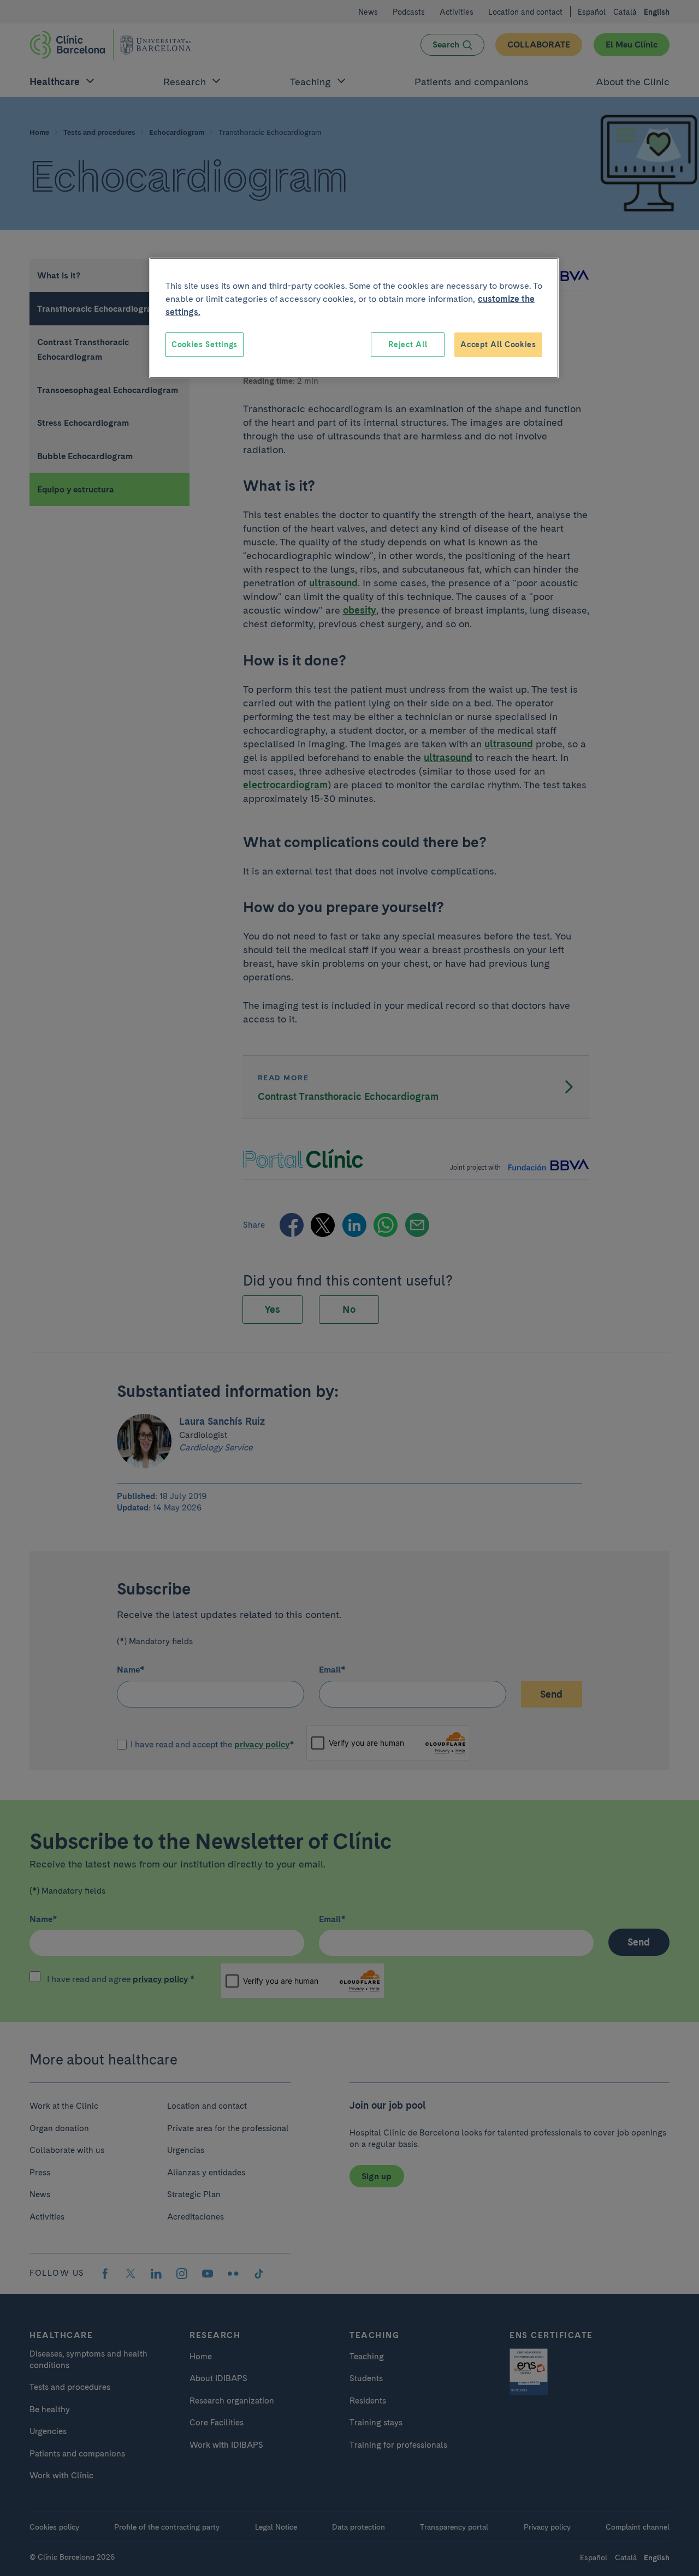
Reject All (408, 344)
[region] (354, 318)
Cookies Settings (205, 344)
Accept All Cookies (498, 344)
